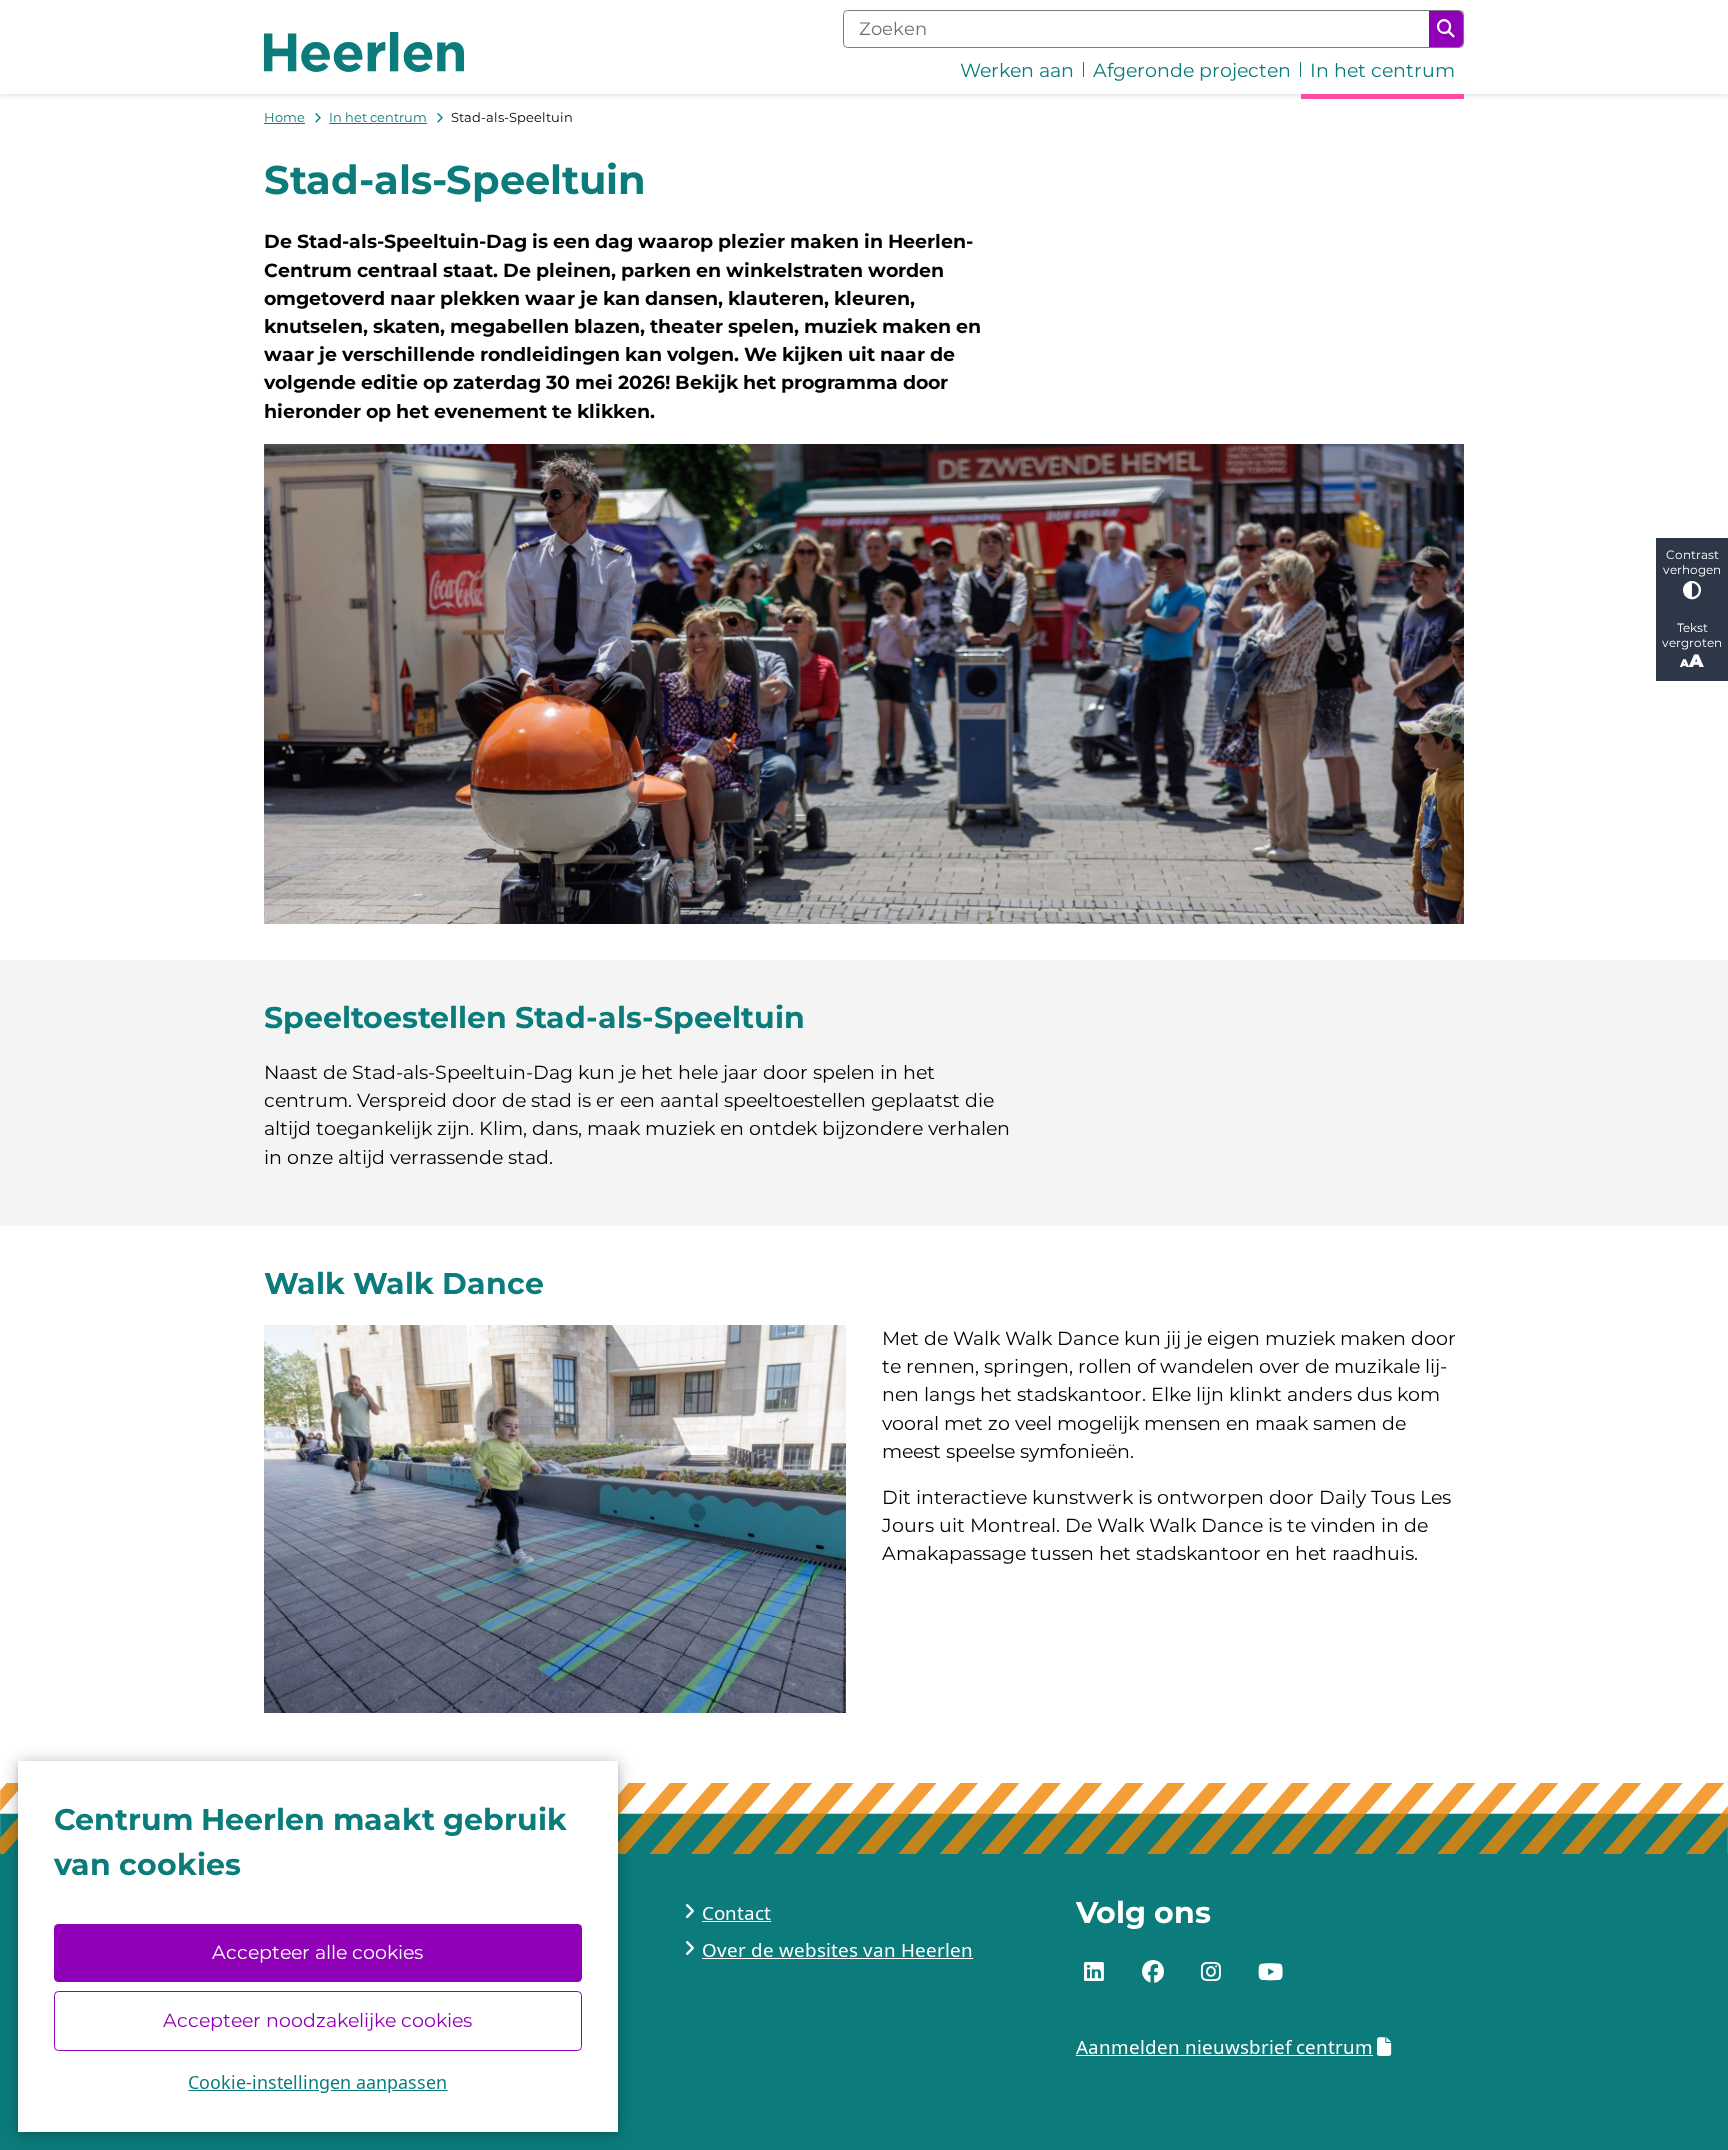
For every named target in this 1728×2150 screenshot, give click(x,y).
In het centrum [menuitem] (1382, 70)
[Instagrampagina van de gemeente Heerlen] (1211, 1972)
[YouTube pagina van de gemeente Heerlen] (1270, 1972)
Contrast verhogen (1692, 562)
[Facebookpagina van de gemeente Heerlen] (1153, 1972)
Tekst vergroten (1692, 635)
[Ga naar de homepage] (364, 52)
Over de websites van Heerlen (837, 1950)
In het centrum (378, 117)
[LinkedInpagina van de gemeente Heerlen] (1094, 1972)
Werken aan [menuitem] (1017, 70)
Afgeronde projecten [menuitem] (1192, 70)
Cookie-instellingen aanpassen (317, 2082)
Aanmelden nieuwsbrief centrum (1224, 2047)
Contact (736, 1913)
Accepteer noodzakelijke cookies (317, 2020)
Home (284, 117)
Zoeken (1446, 29)
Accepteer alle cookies (317, 1952)
